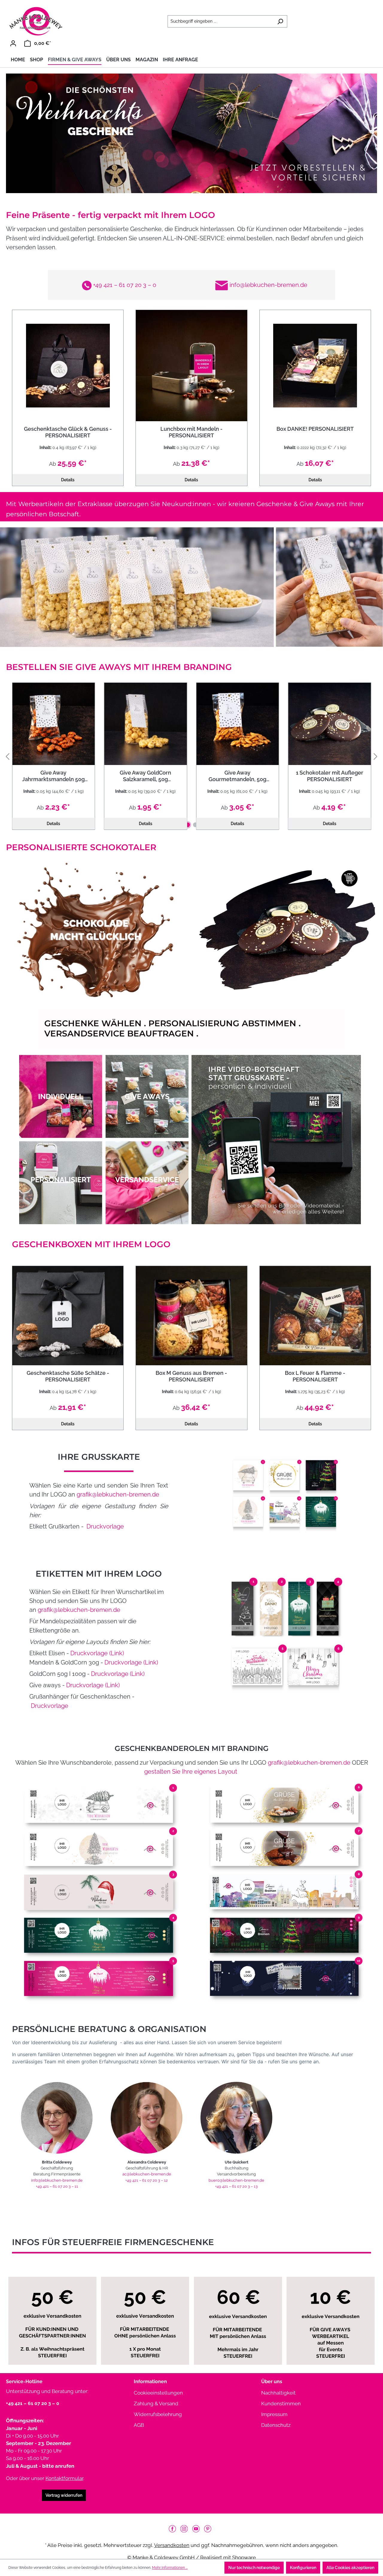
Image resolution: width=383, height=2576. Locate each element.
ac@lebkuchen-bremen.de (147, 2174)
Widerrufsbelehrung (158, 2414)
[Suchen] (280, 21)
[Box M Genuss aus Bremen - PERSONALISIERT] (191, 1316)
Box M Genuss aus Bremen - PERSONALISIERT (191, 1376)
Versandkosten (172, 2545)
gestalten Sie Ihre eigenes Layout (191, 1772)
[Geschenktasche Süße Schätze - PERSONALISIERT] (68, 1316)
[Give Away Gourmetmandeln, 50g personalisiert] (238, 724)
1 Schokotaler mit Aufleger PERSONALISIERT (330, 776)
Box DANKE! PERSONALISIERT (315, 429)
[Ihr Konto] (13, 43)
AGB (139, 2425)
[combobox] (221, 21)
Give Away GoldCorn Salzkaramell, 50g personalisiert (145, 776)
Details (68, 480)
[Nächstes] (376, 756)
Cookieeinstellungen (158, 2393)
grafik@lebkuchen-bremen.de (118, 1494)
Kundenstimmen (281, 2404)
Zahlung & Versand (156, 2404)
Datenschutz (276, 2425)
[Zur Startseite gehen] (36, 21)
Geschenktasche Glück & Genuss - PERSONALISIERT (68, 432)
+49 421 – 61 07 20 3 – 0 (124, 285)
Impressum (274, 2414)
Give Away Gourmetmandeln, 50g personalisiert (237, 776)
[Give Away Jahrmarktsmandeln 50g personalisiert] (54, 724)
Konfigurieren (303, 2568)
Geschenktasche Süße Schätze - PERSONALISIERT (68, 1376)
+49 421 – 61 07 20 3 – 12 (147, 2180)
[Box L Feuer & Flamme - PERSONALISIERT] (315, 1316)
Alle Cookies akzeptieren (350, 2568)
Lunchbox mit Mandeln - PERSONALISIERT (191, 432)
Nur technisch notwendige (254, 2568)
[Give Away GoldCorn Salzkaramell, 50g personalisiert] (146, 724)
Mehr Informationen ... (170, 2568)
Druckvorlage (104, 1526)
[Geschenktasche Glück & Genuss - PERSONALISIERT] (68, 365)
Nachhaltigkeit (278, 2393)
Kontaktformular (64, 2478)
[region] (191, 756)
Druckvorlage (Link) (96, 1653)
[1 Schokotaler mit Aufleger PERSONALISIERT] (330, 724)
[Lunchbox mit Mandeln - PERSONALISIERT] (191, 365)
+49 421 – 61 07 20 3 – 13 (236, 2186)
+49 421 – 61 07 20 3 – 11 (57, 2186)
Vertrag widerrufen (64, 2495)
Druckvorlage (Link (92, 1685)
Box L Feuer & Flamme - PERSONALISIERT (315, 1376)
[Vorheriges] (7, 756)
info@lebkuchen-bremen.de (268, 285)
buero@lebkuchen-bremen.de (236, 2180)
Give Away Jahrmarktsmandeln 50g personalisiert (53, 776)
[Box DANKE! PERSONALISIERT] (315, 365)
